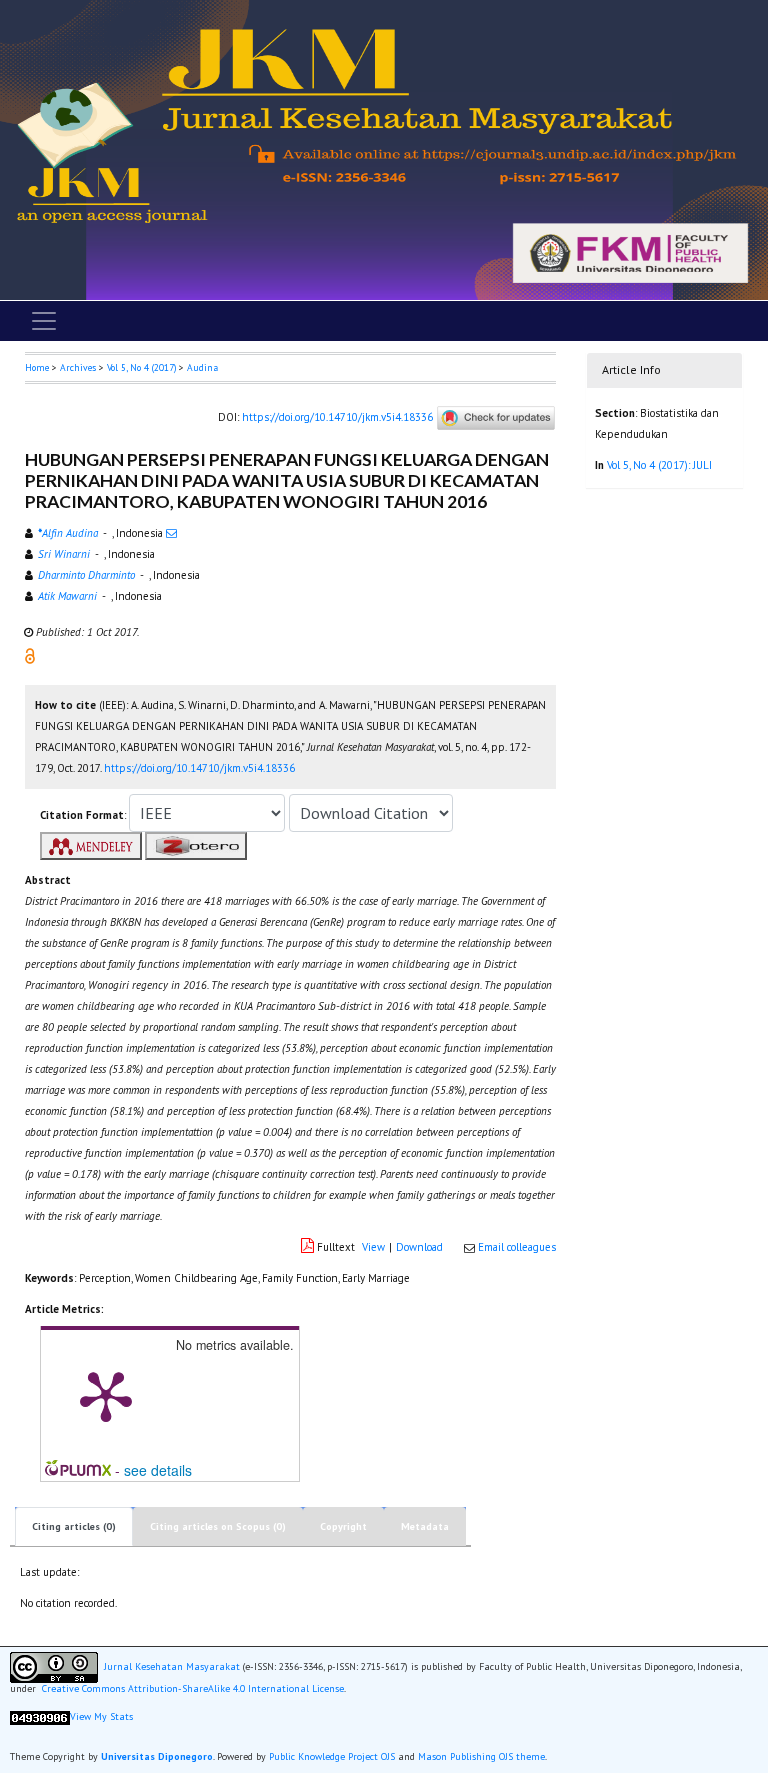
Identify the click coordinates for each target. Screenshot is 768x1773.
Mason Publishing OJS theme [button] (481, 1756)
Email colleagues (517, 1247)
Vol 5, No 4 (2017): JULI (659, 465)
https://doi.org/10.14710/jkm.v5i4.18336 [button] (199, 768)
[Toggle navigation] (44, 321)
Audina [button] (202, 367)
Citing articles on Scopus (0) (218, 1526)
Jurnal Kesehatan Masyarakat (172, 1666)
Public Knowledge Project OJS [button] (332, 1756)
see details (158, 1470)
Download (419, 1247)
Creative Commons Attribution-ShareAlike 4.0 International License (193, 1688)
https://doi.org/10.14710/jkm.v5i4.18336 (337, 417)
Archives (78, 367)
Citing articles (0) (74, 1526)
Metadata (425, 1526)
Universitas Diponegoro (157, 1756)
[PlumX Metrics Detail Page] (106, 1395)
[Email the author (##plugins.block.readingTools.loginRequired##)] (171, 533)
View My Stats (101, 1716)
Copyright (343, 1526)
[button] (30, 655)
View (373, 1247)
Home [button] (37, 367)
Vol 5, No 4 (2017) (141, 367)
